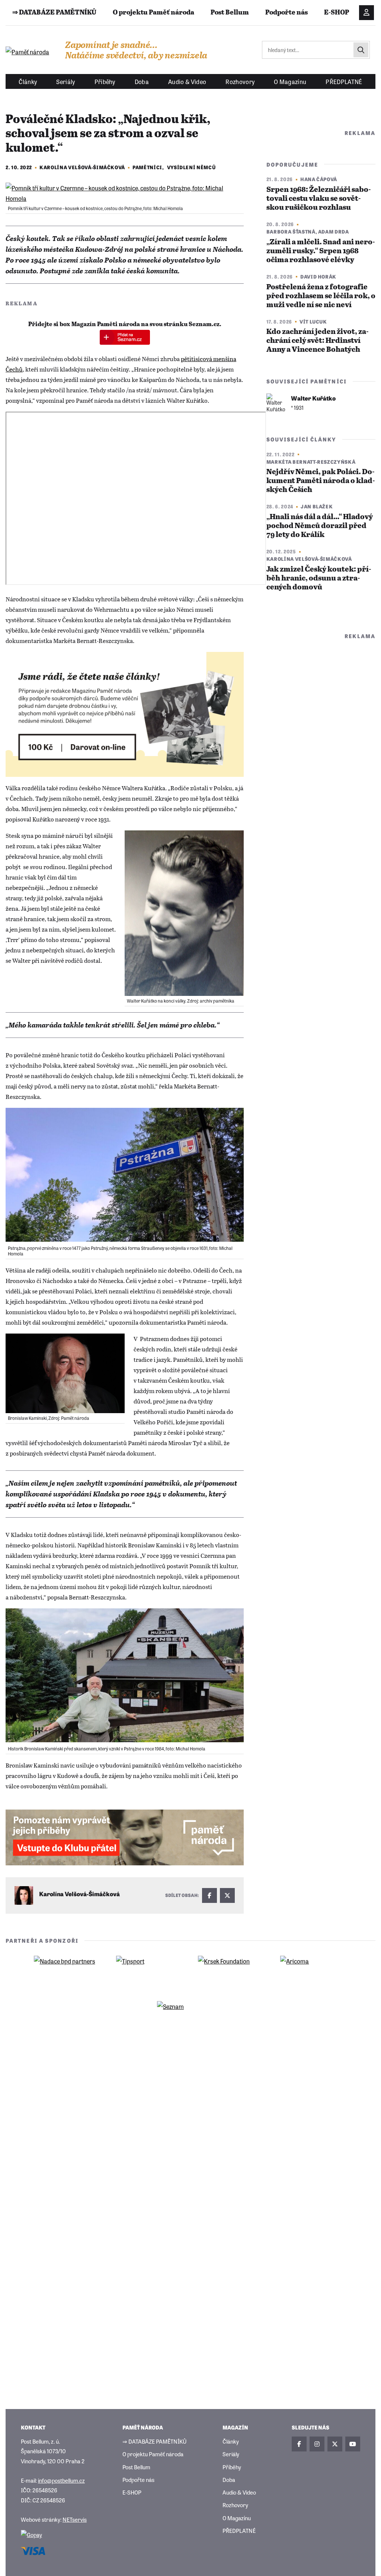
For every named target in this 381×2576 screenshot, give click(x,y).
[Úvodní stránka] (28, 52)
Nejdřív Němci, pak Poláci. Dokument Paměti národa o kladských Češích (321, 481)
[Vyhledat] (361, 50)
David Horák (318, 276)
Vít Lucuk (313, 321)
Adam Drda (334, 231)
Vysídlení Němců (191, 167)
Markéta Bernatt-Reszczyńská (311, 462)
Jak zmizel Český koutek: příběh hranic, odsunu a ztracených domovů (319, 578)
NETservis (75, 2519)
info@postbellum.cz (61, 2480)
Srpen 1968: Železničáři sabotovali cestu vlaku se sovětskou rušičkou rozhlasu (319, 199)
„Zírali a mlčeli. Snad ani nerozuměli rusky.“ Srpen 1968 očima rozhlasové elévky (321, 251)
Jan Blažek (317, 506)
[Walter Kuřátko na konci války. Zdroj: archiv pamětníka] (184, 913)
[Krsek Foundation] (231, 1972)
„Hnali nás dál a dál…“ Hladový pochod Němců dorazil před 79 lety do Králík (320, 526)
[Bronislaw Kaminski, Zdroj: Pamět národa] (65, 1373)
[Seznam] (190, 2018)
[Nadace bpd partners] (67, 1972)
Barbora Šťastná (291, 231)
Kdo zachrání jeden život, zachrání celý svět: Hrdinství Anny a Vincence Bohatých (318, 341)
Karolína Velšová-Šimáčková (82, 167)
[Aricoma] (314, 1972)
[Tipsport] (150, 1972)
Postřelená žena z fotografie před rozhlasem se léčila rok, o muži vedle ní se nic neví (321, 296)
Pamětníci (147, 167)
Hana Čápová (319, 179)
